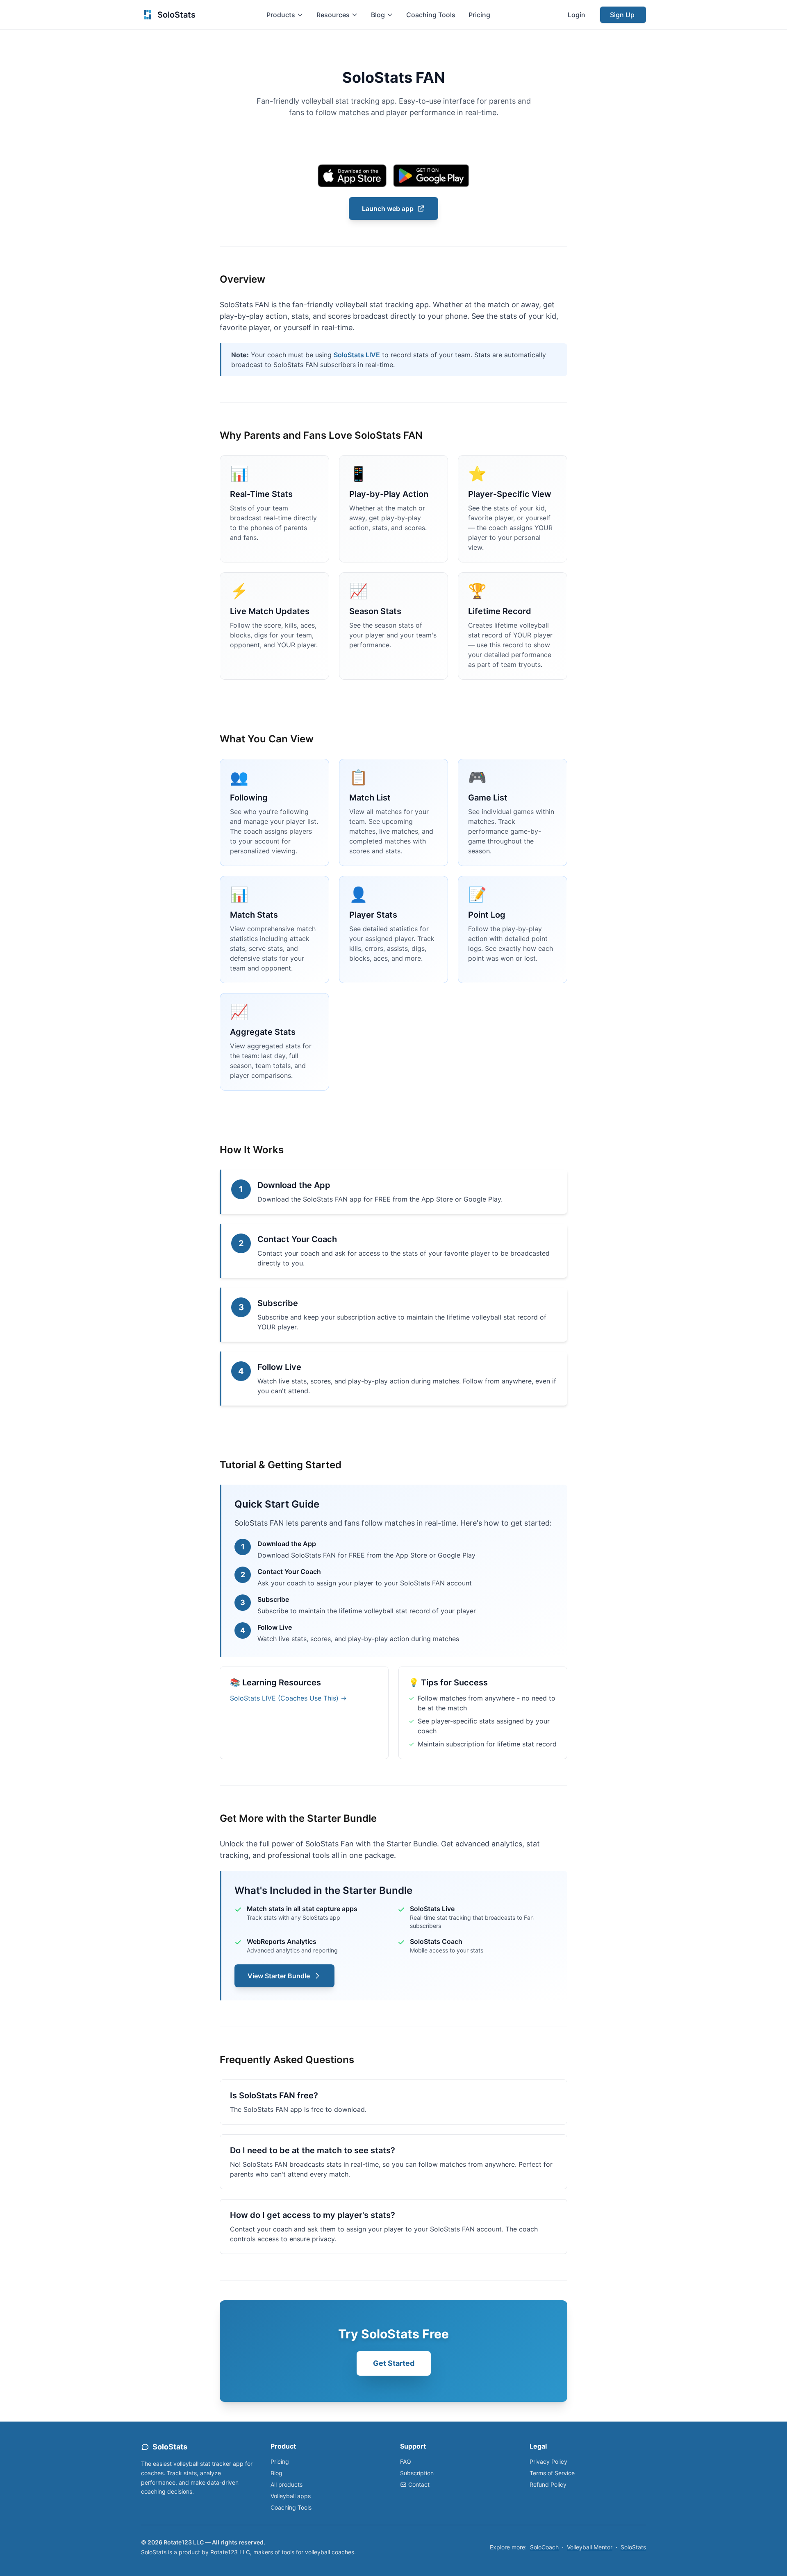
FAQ (406, 2461)
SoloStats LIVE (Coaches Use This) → (288, 1698)
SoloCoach (544, 2547)
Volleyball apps (291, 2496)
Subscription (417, 2473)
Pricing (479, 15)
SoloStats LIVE (357, 355)
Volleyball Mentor (590, 2547)
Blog (276, 2473)
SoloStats (633, 2547)
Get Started (394, 2363)
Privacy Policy (548, 2461)
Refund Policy (548, 2484)
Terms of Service (552, 2473)
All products (287, 2484)
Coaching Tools (431, 15)
